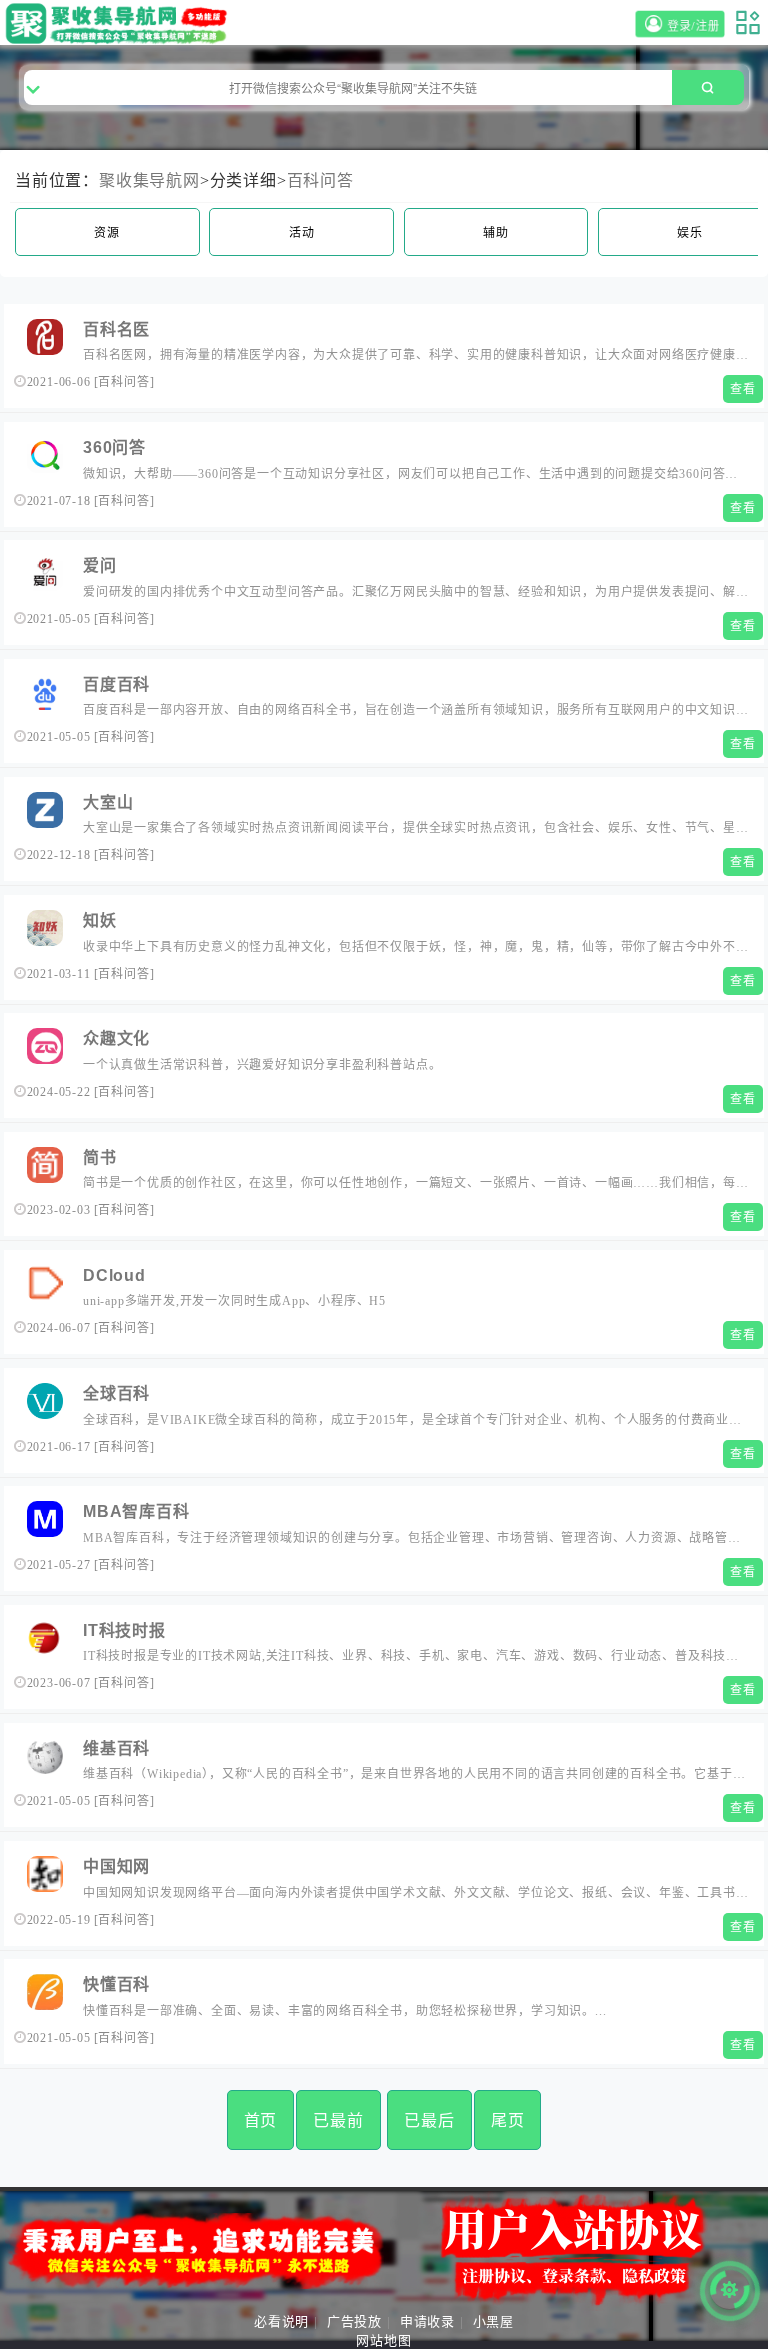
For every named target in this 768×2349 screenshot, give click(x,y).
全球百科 (116, 1393)
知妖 (100, 920)
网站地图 (383, 2340)
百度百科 (116, 684)
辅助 (496, 233)
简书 (100, 1157)
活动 (302, 233)
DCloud (114, 1275)
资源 (107, 233)
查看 (743, 389)
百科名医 (116, 329)
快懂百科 (116, 1984)
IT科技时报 (124, 1630)
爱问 (100, 565)
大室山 (108, 802)
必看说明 (281, 2321)
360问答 (114, 447)
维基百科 (116, 1748)
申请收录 (427, 2321)
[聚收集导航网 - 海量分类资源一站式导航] (120, 23)
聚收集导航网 (149, 180)
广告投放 (354, 2321)
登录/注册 (696, 26)
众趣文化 (116, 1038)
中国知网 (116, 1866)
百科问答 (320, 180)
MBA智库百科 (136, 1511)
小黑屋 (493, 2321)
